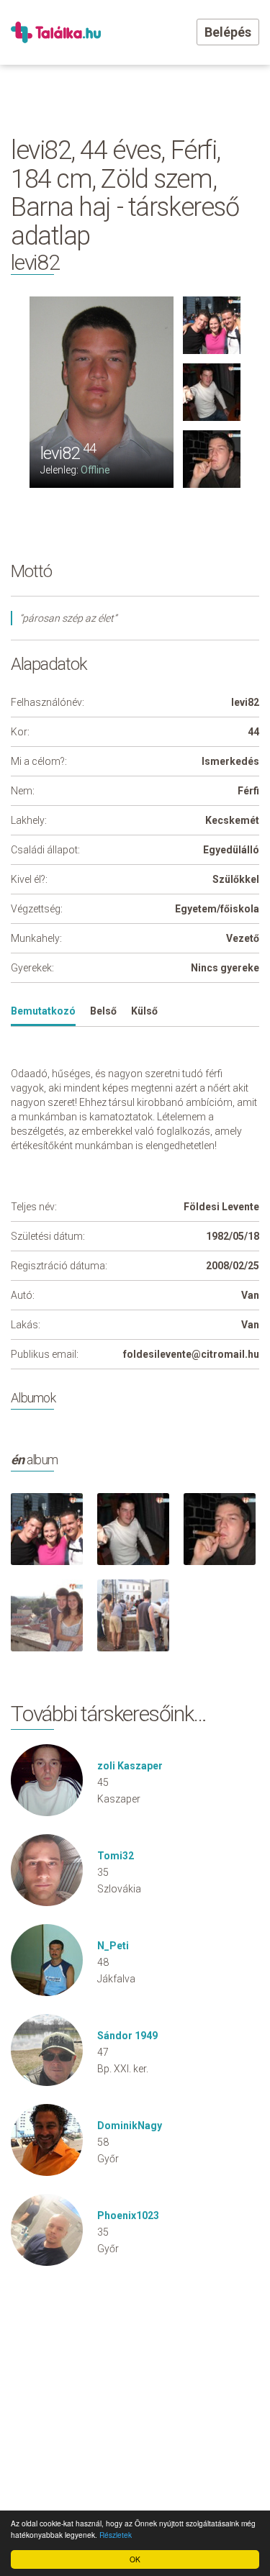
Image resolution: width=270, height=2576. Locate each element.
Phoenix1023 (128, 2216)
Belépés (228, 32)
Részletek (116, 2535)
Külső (144, 1011)
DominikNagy (130, 2126)
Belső (103, 1011)
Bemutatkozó (43, 1011)
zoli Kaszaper (130, 1766)
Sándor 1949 (127, 2036)
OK (135, 2559)
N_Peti (113, 1946)
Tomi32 (116, 1856)
